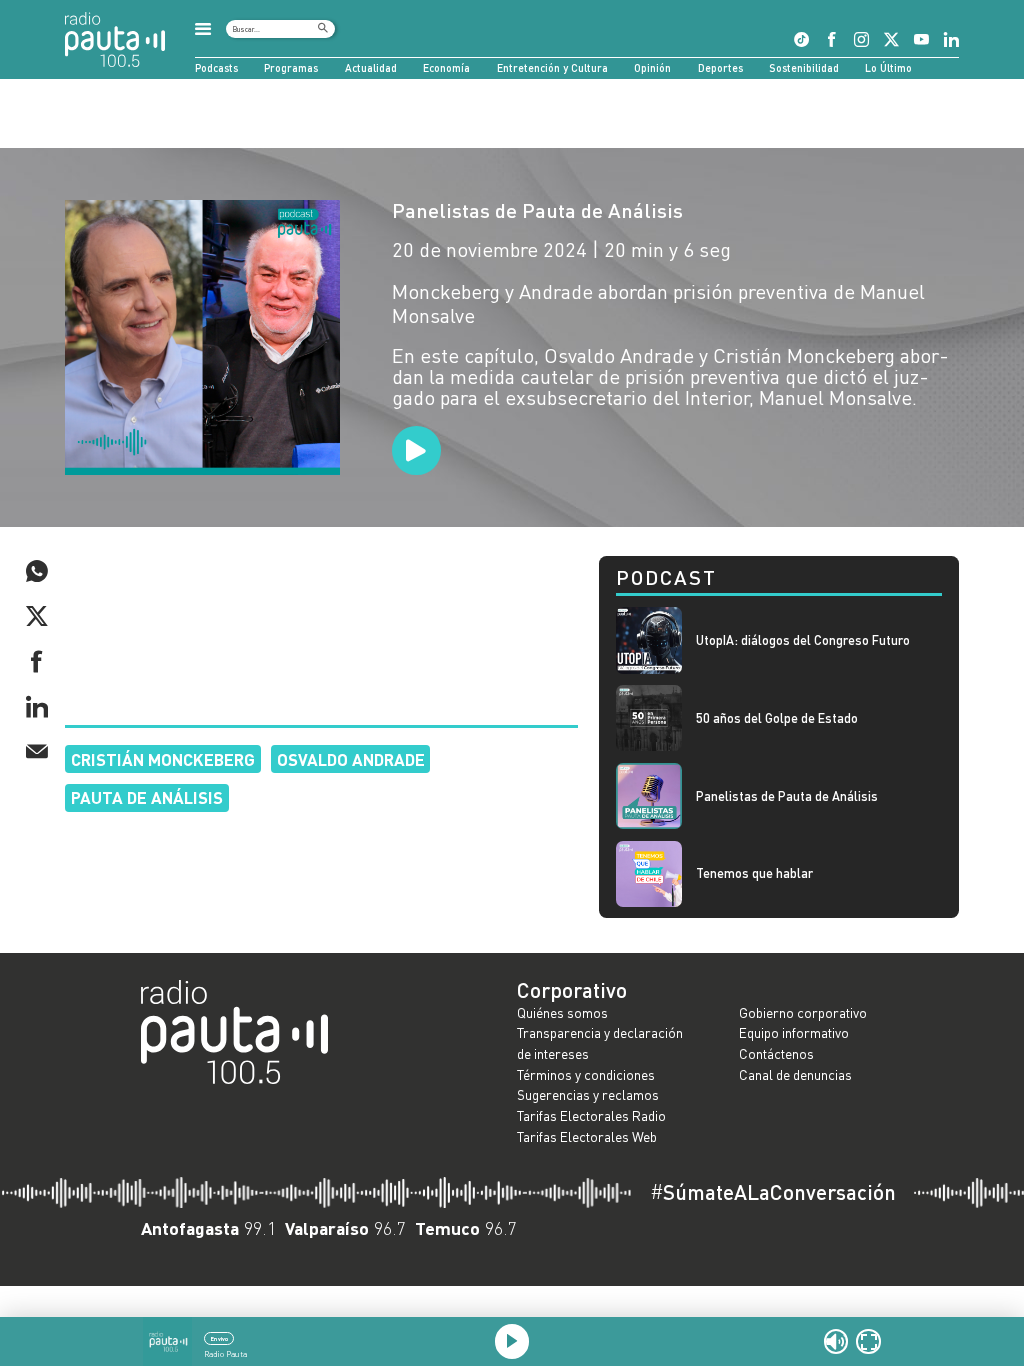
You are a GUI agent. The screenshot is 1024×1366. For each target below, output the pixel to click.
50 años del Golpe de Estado (777, 718)
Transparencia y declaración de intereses (600, 1043)
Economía (446, 67)
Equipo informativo (794, 1032)
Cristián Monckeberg (163, 759)
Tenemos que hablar (754, 873)
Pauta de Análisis (147, 797)
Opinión (652, 67)
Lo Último (888, 67)
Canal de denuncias (795, 1074)
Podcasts (216, 67)
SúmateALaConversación (773, 1192)
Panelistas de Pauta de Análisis (537, 210)
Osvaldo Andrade (351, 759)
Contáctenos (776, 1053)
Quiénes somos (562, 1012)
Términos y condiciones (586, 1074)
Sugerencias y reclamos (588, 1094)
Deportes (720, 67)
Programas (291, 67)
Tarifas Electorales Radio (591, 1115)
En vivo (219, 1338)
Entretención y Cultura (552, 67)
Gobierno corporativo (803, 1012)
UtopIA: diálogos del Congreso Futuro (803, 640)
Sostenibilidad (804, 67)
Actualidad (371, 67)
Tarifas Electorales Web (587, 1136)
